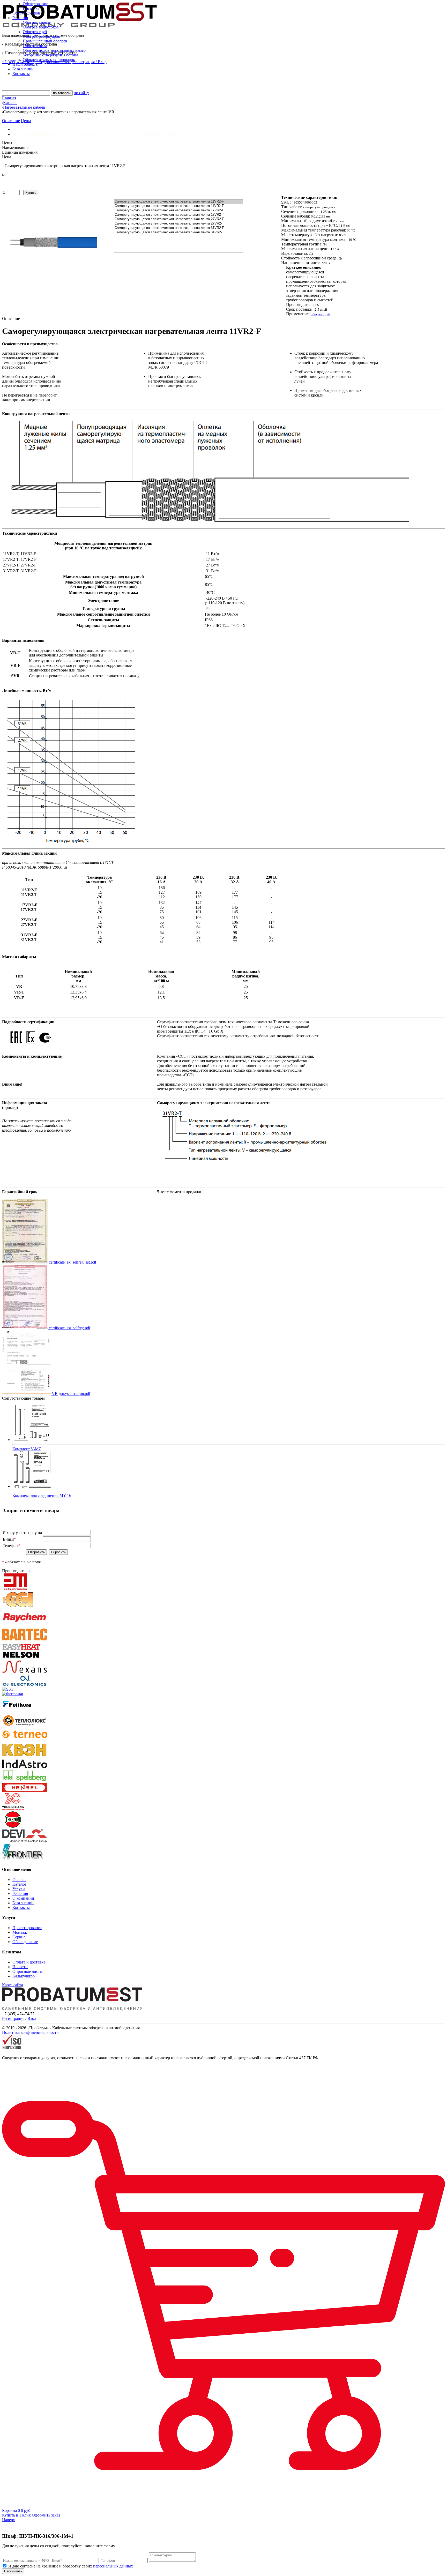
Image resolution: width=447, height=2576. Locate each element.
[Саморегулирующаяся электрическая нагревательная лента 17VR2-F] (178, 210)
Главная (19, 1880)
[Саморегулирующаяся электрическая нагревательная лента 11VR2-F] (178, 202)
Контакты (21, 1907)
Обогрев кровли (37, 22)
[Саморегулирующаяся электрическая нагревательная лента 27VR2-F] (178, 219)
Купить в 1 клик (16, 2515)
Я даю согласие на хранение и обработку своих (70, 2566)
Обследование (35, 4)
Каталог (20, 1884)
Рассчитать (13, 2571)
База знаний (23, 1903)
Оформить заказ (46, 2515)
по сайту (81, 93)
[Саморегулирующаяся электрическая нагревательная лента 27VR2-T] (178, 224)
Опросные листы (28, 1971)
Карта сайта (13, 1985)
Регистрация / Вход (90, 62)
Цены (26, 121)
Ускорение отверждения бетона (50, 55)
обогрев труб (320, 314)
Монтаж (20, 1932)
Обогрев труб (35, 32)
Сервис (19, 1937)
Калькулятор (24, 1976)
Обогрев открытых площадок (49, 60)
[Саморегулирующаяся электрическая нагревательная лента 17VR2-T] (178, 215)
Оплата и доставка (29, 1962)
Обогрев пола (35, 46)
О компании (23, 1898)
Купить (31, 193)
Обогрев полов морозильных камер (54, 50)
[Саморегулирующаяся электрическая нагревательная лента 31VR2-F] (178, 228)
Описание (11, 121)
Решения (20, 1894)
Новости (20, 1967)
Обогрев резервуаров (41, 36)
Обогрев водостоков (41, 27)
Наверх (9, 2520)
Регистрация (13, 2018)
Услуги (19, 1889)
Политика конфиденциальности (30, 2032)
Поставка (31, 8)
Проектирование (27, 1928)
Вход (32, 2018)
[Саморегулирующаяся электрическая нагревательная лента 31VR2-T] (178, 232)
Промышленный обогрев (45, 41)
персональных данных (113, 2566)
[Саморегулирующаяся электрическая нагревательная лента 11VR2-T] (178, 206)
